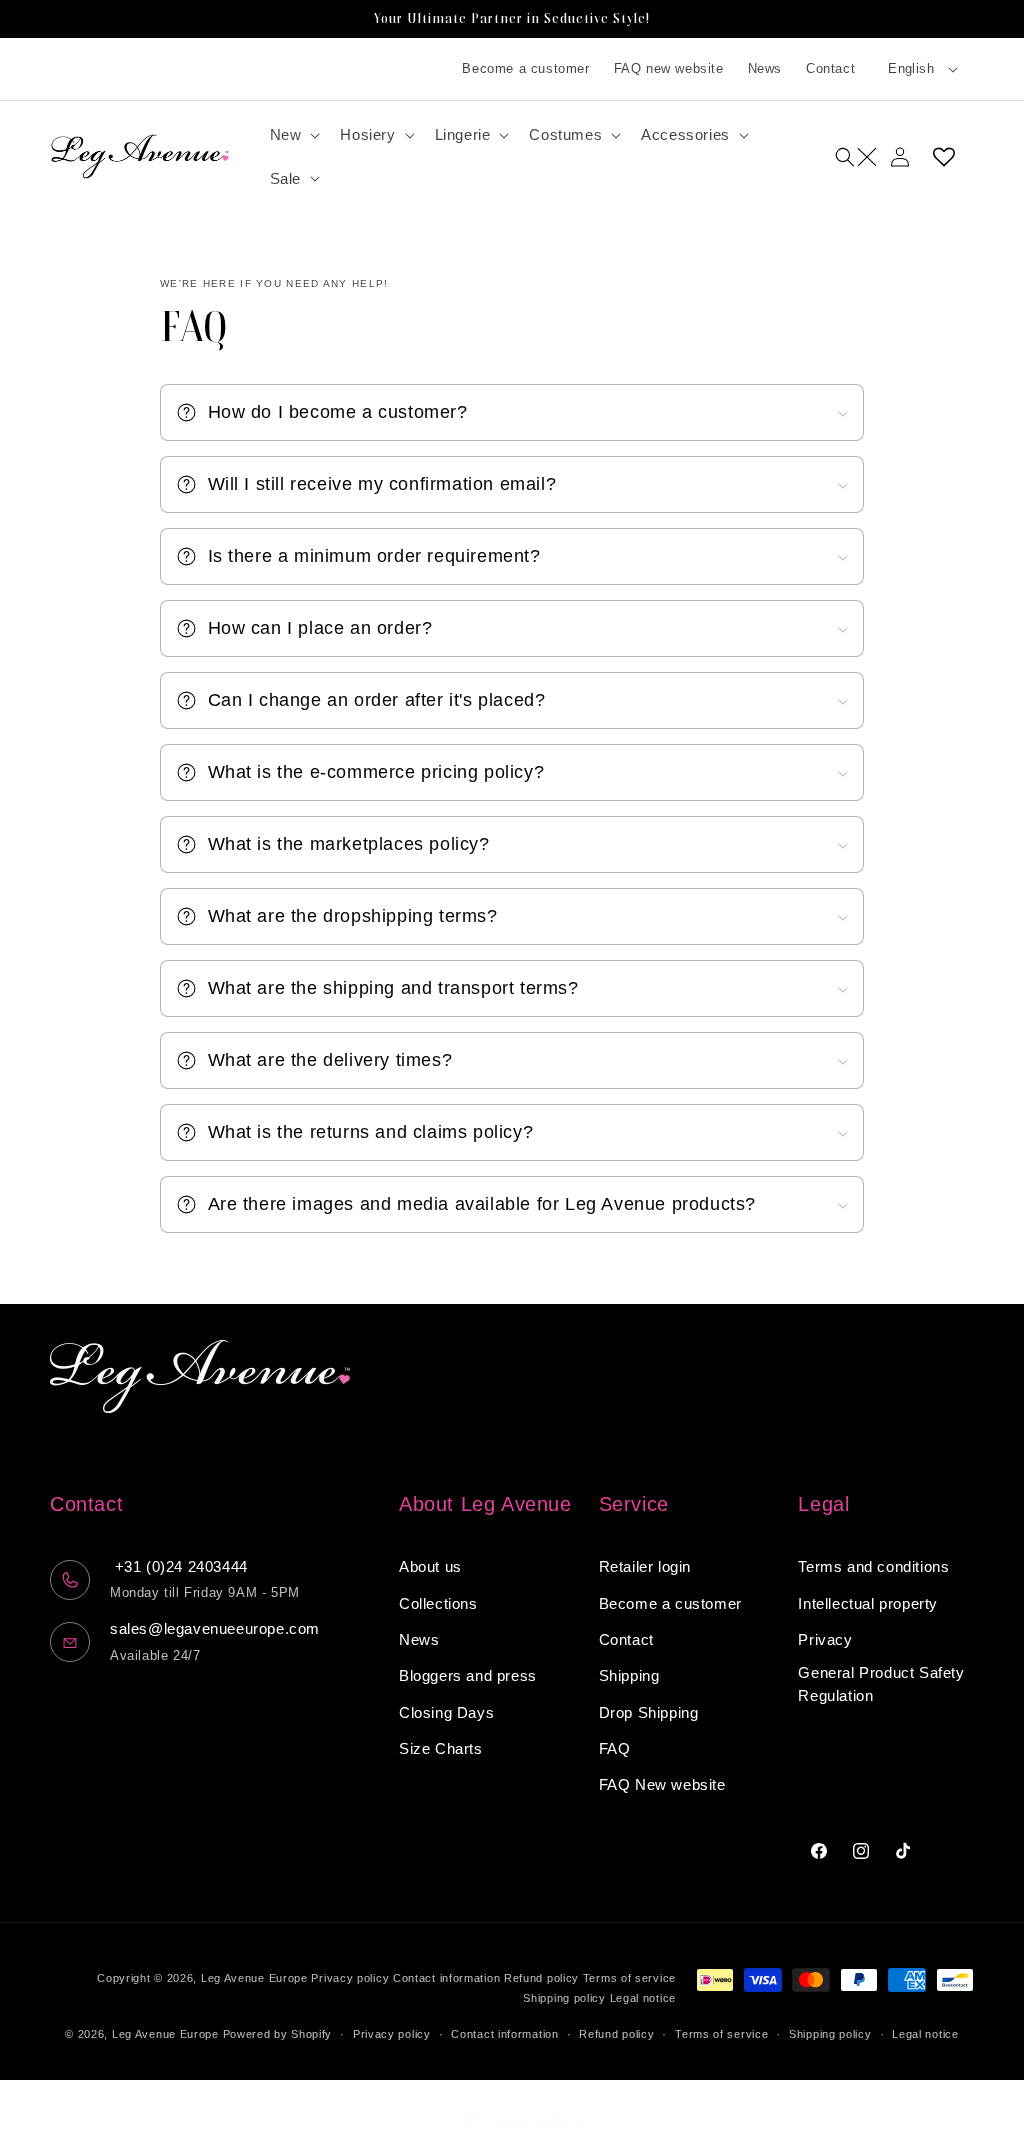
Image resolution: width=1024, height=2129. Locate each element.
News (765, 68)
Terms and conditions (873, 1566)
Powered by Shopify (278, 2034)
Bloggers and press (468, 1675)
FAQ (615, 1748)
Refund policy (541, 1978)
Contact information (446, 1978)
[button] (293, 135)
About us (430, 1566)
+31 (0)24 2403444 (179, 1566)
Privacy (825, 1639)
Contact (830, 68)
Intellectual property (868, 1603)
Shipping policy (564, 1998)
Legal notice (643, 1998)
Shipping (629, 1675)
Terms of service (629, 1978)
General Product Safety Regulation (881, 1684)
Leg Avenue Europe (256, 1978)
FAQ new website (669, 68)
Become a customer (525, 68)
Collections (438, 1603)
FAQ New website (662, 1784)
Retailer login (645, 1566)
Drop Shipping (649, 1712)
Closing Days (446, 1712)
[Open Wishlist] (944, 157)
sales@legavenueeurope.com (215, 1628)
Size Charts (441, 1748)
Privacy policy (350, 1978)
